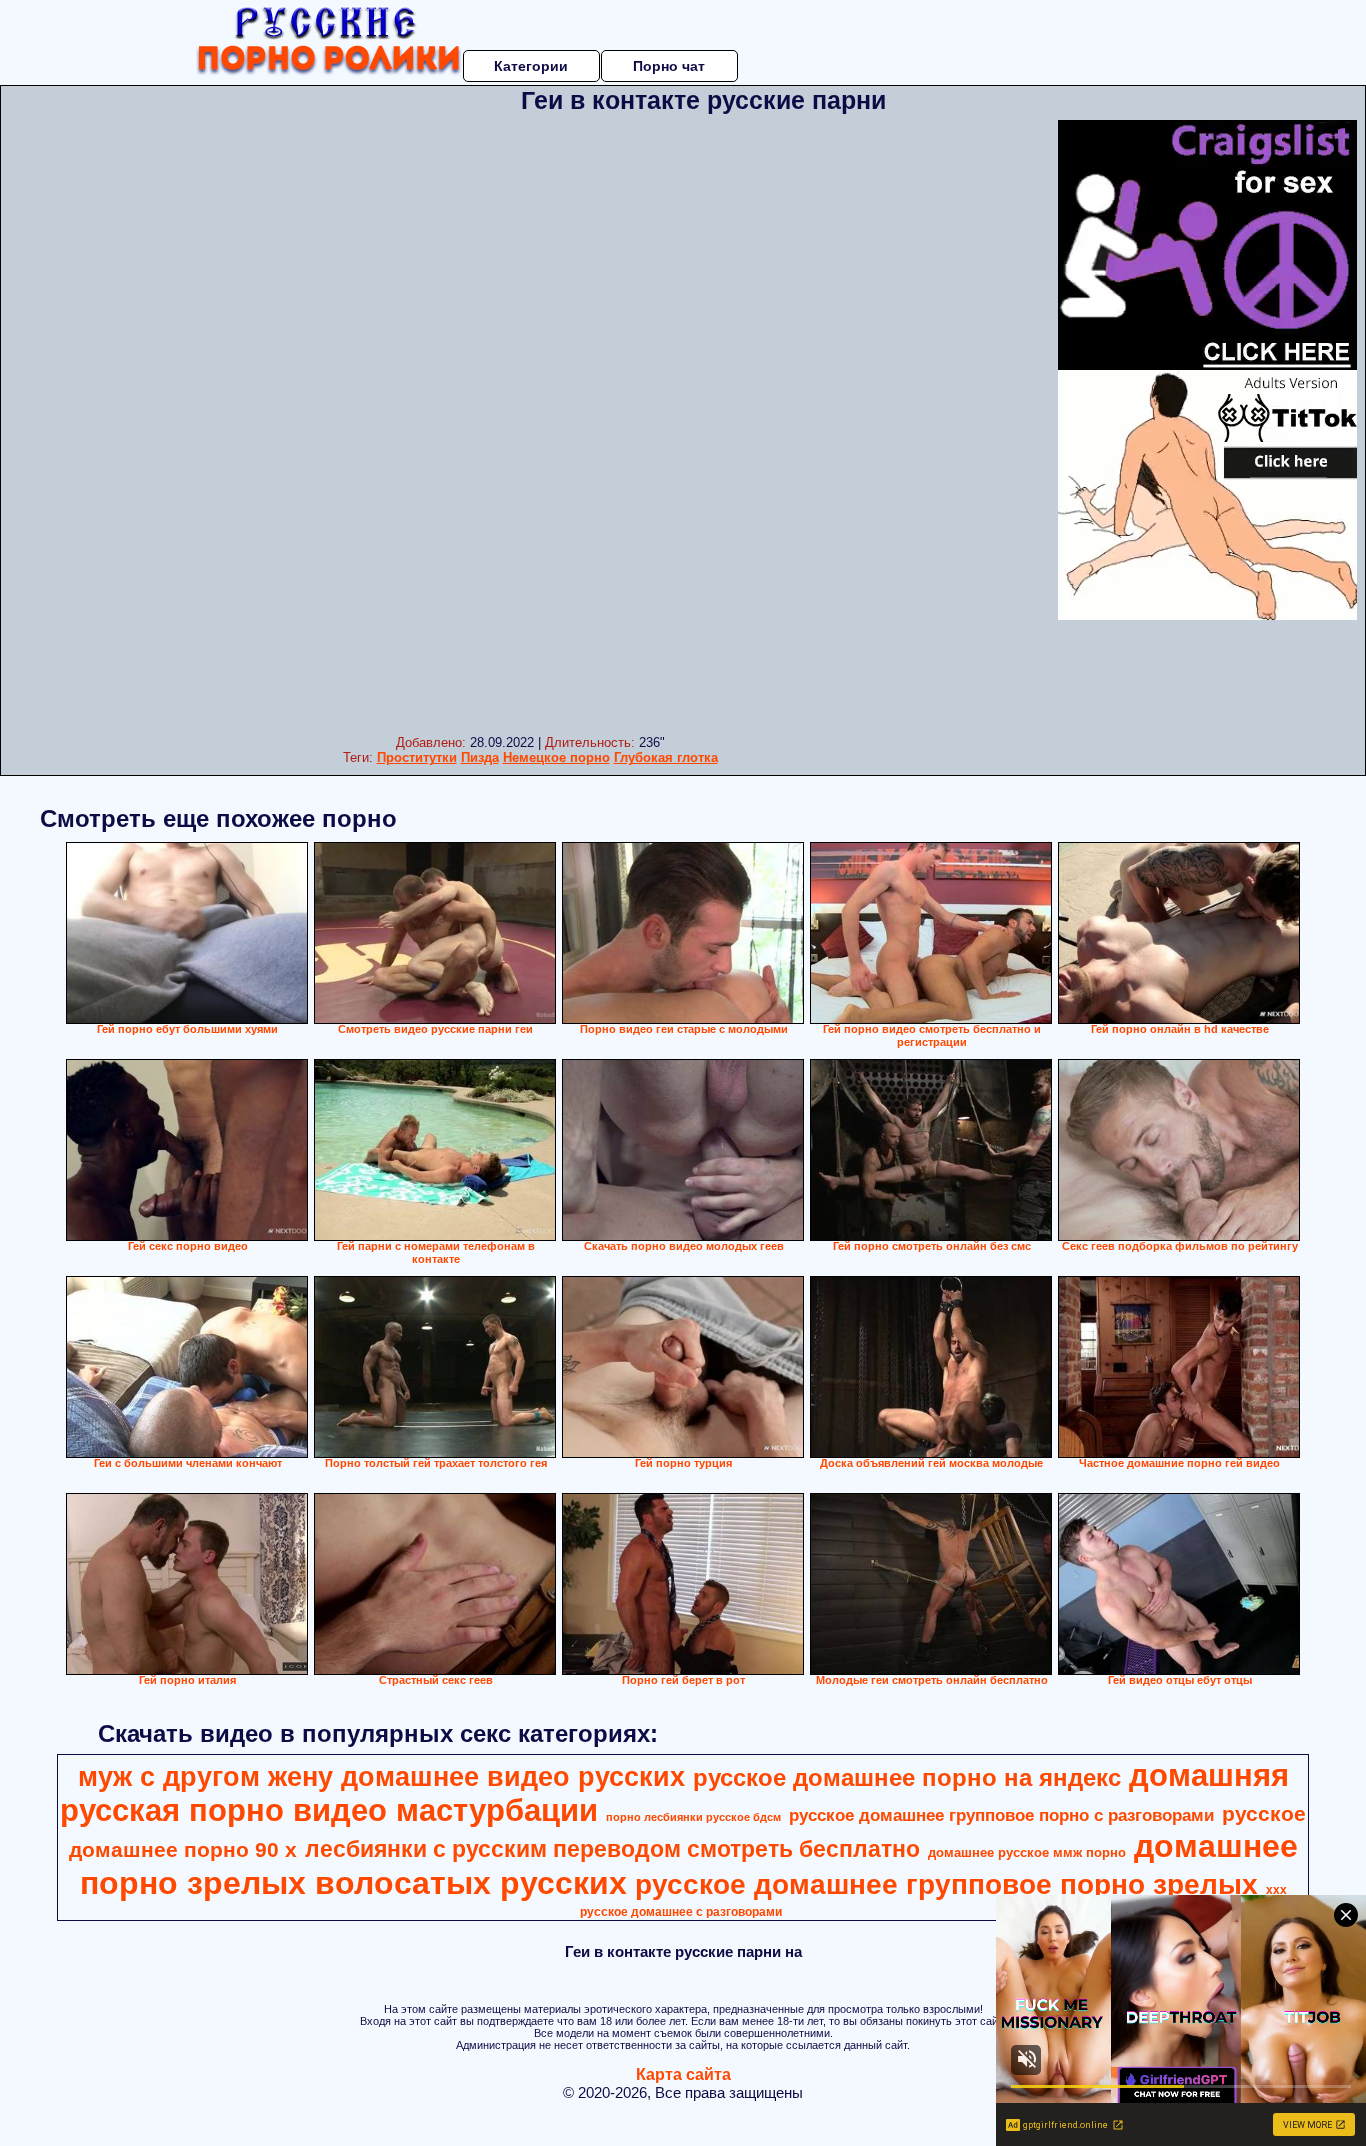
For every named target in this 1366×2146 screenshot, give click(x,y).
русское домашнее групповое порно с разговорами (1001, 1815)
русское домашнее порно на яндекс (907, 1777)
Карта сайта (683, 2074)
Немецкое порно (556, 757)
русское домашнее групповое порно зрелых (946, 1884)
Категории (531, 66)
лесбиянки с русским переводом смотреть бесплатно (612, 1849)
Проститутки (417, 757)
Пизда (480, 757)
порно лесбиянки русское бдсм (693, 1817)
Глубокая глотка (666, 757)
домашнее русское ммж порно (1027, 1852)
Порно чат (669, 66)
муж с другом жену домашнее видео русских (381, 1777)
